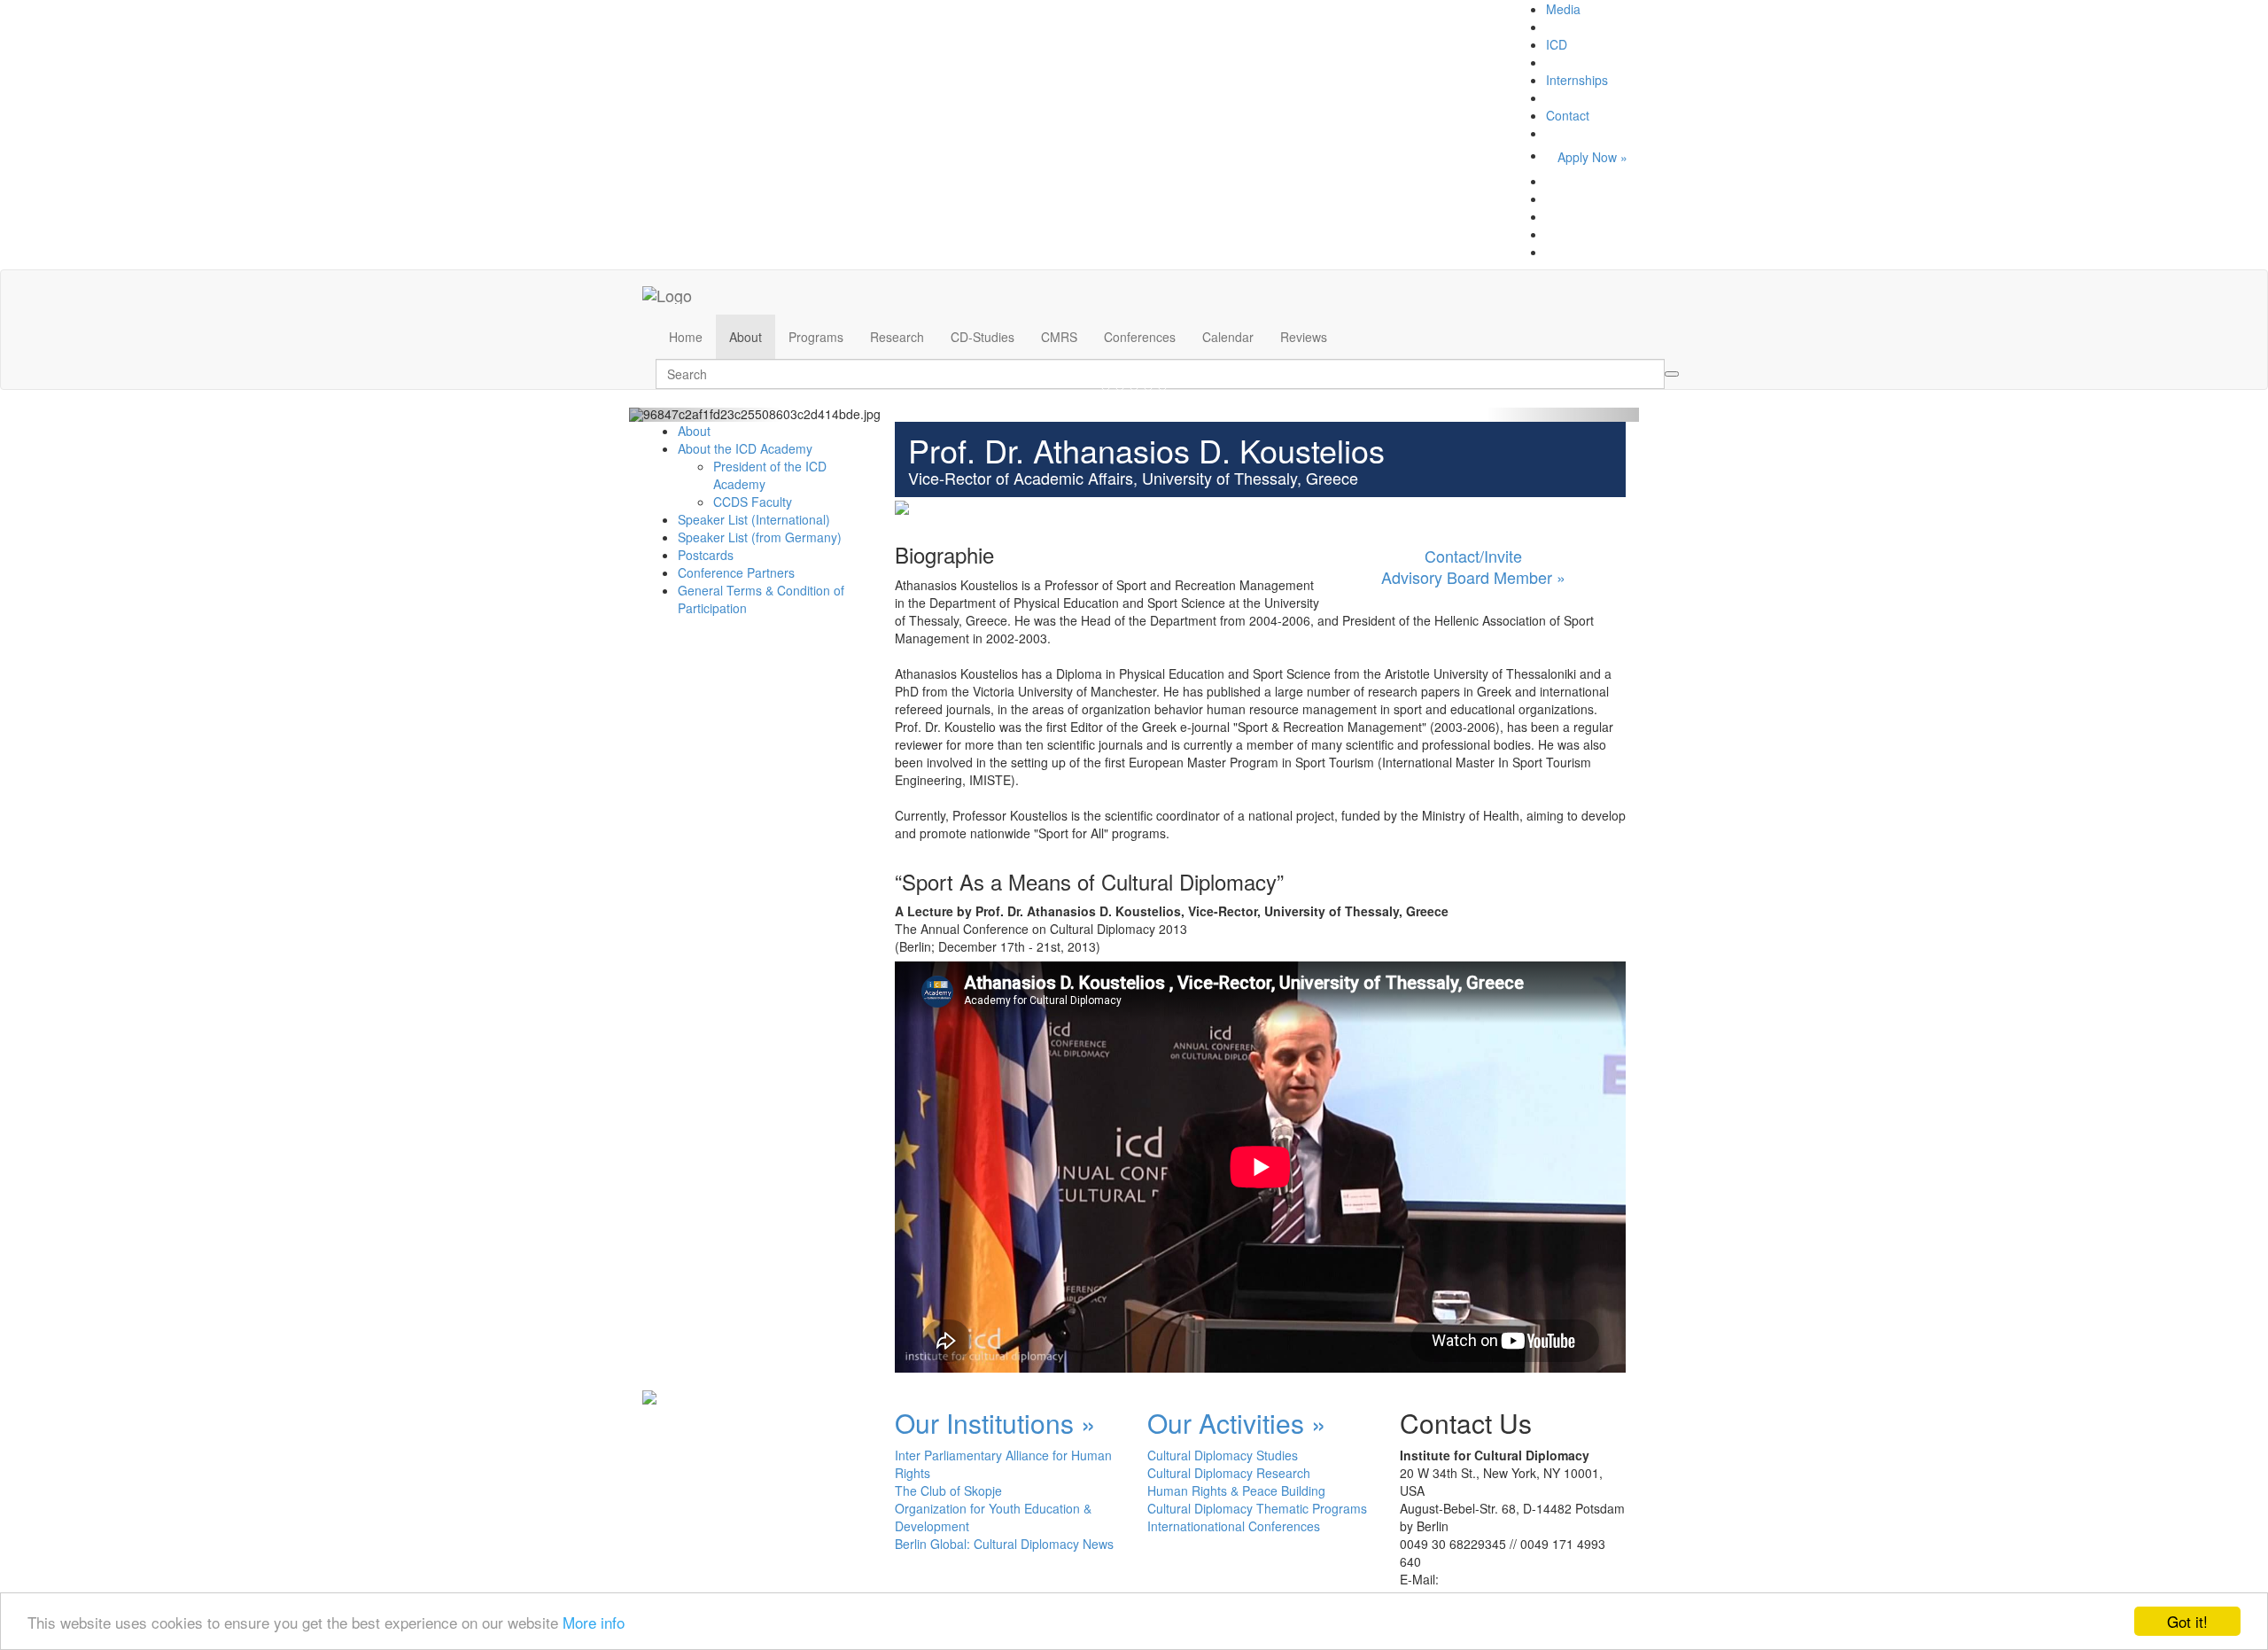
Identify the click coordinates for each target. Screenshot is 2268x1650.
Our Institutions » (995, 1423)
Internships (1577, 80)
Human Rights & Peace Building (1236, 1490)
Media (1563, 9)
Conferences (1140, 337)
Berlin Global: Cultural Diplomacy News (1004, 1544)
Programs (816, 337)
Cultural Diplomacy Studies (1223, 1455)
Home (686, 337)
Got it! (2187, 1621)
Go (1672, 374)
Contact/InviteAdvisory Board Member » (1473, 566)
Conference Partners (736, 572)
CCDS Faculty (753, 502)
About (746, 337)
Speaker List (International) (754, 519)
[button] (705, 415)
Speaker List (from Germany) (760, 537)
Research (897, 337)
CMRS (1059, 337)
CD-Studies (983, 337)
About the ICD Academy (745, 448)
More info (594, 1622)
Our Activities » (1237, 1423)
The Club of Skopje (948, 1490)
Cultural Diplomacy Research (1229, 1473)
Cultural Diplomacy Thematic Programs (1257, 1508)
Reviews (1304, 337)
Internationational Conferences (1234, 1526)
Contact (1568, 115)
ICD (1557, 44)
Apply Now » (1592, 157)
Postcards (706, 555)
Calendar (1228, 337)
